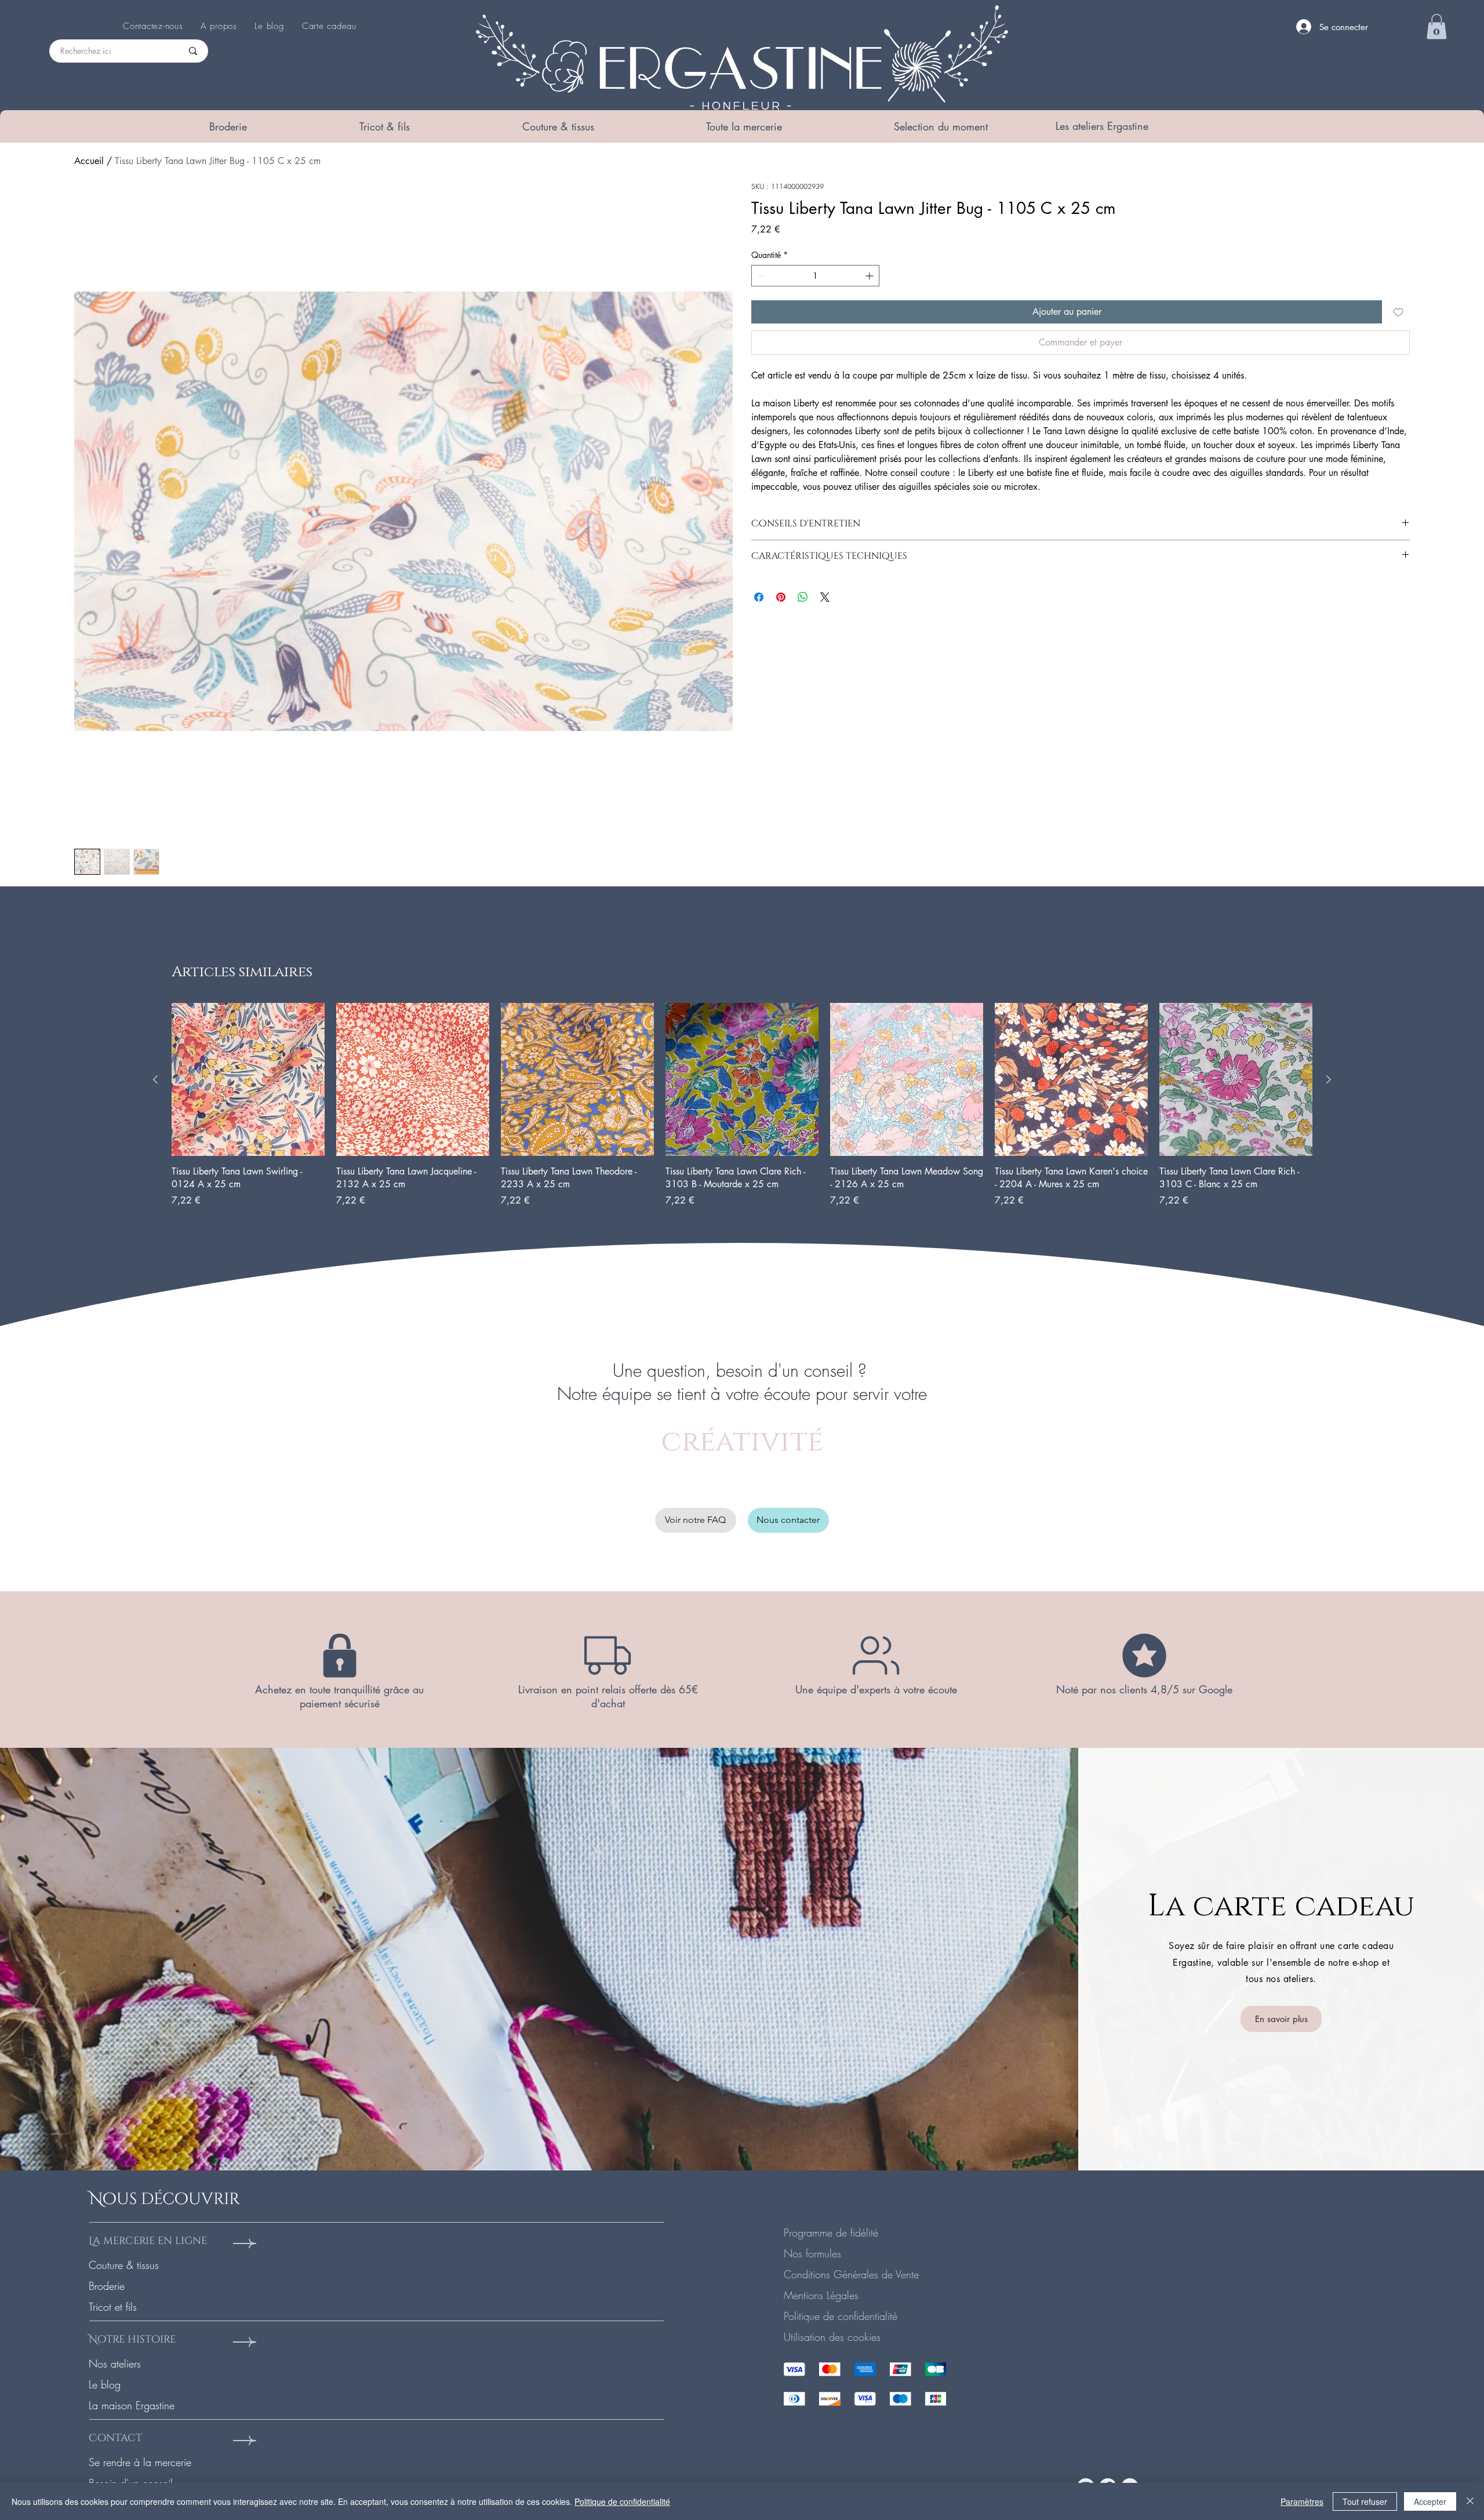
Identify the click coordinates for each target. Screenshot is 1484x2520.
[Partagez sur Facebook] (759, 597)
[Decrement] (760, 276)
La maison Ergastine (132, 2405)
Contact (115, 2438)
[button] (228, 126)
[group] (742, 1105)
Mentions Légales (821, 2295)
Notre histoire (132, 2339)
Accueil (89, 161)
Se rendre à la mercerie (140, 2462)
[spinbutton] (815, 276)
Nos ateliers (115, 2363)
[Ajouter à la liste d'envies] (1398, 312)
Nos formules (812, 2253)
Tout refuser (1365, 2501)
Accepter (1430, 2501)
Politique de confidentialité (841, 2316)
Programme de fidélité (831, 2232)
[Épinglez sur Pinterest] (781, 597)
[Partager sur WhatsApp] (803, 597)
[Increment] (870, 276)
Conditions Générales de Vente (851, 2274)
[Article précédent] (155, 1079)
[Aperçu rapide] (248, 1079)
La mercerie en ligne (148, 2241)
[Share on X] (825, 597)
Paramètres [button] (1302, 2501)
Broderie (107, 2286)
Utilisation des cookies (832, 2337)
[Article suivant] (1329, 1079)
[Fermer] (1470, 2501)
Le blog (105, 2384)
